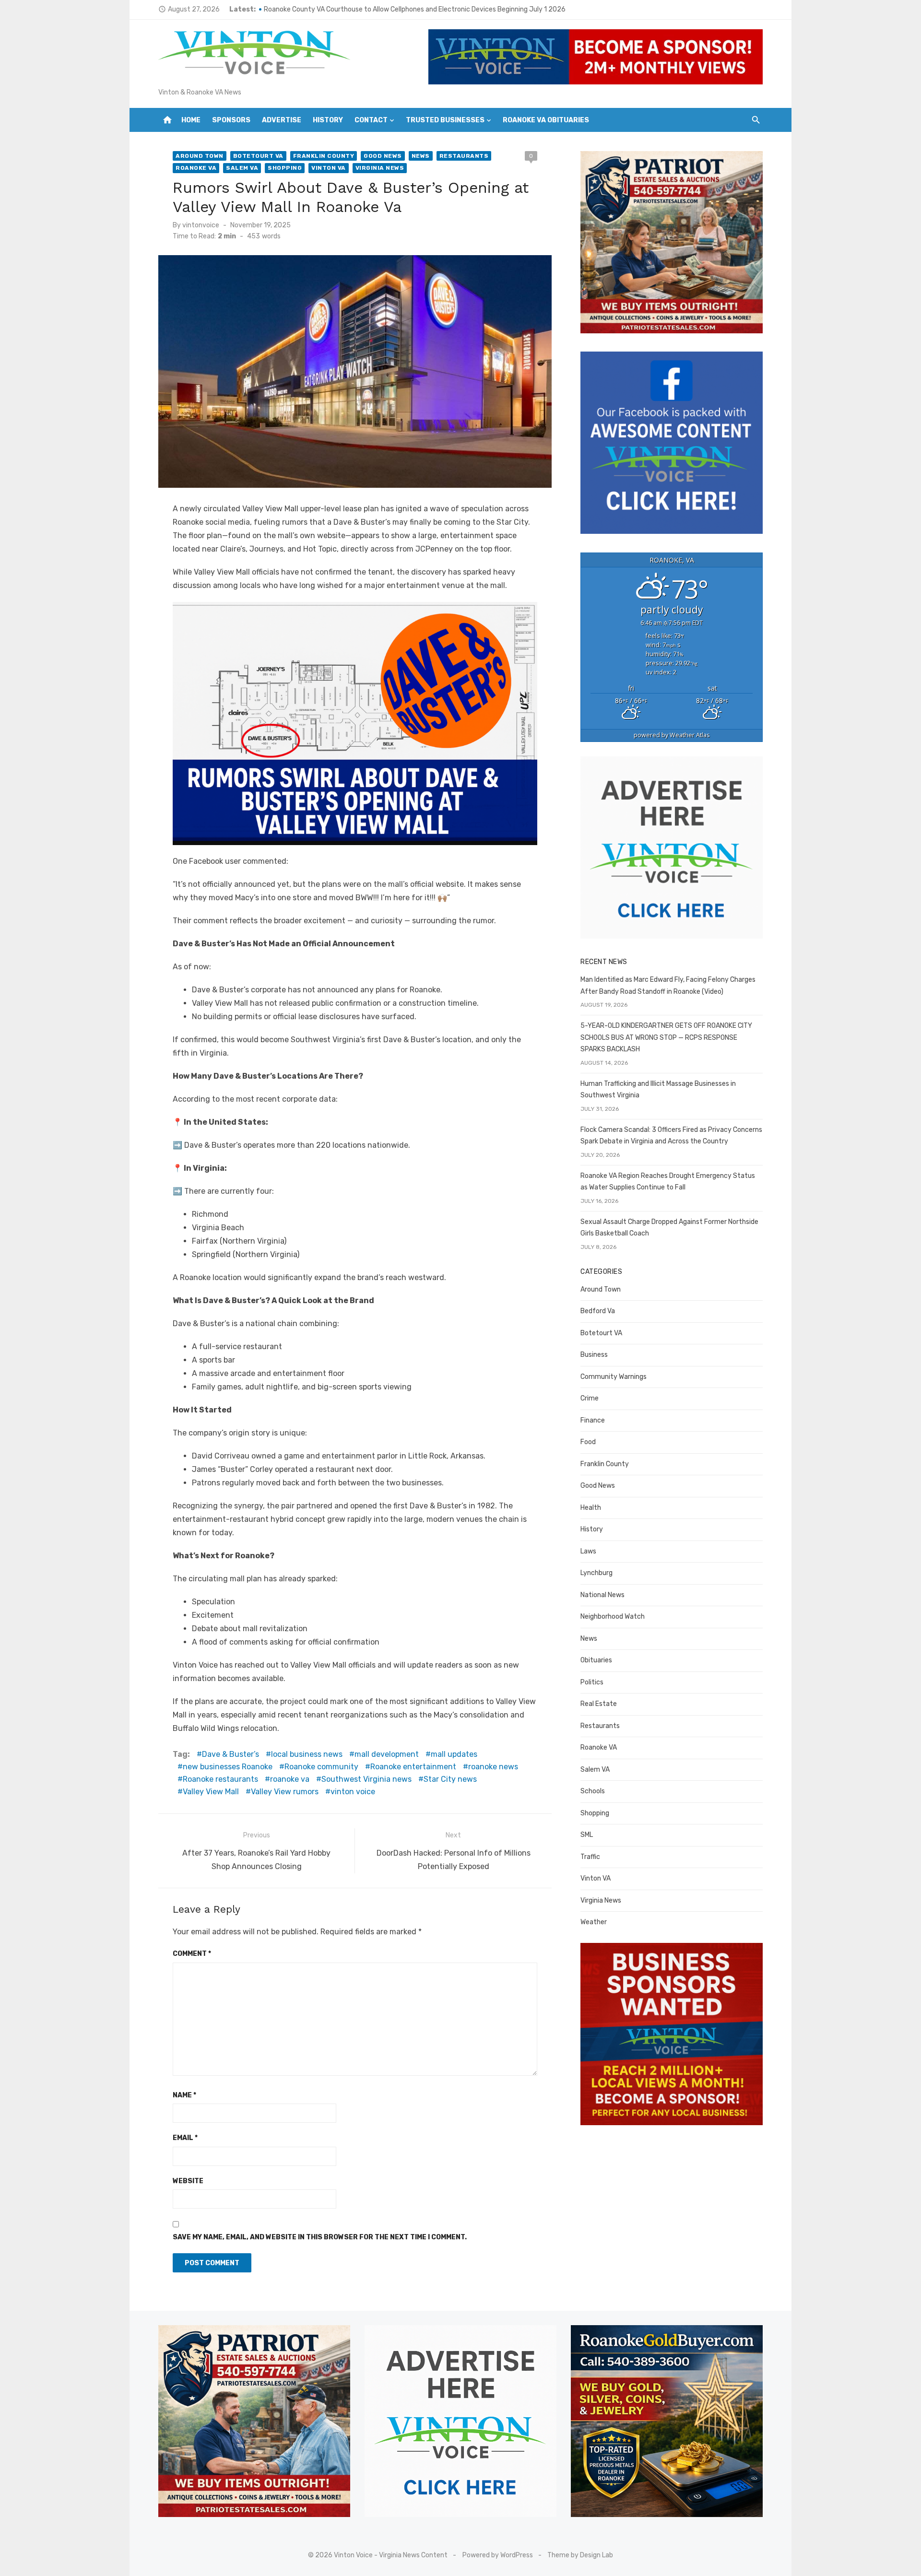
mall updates (454, 1754)
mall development (387, 1754)
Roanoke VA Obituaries (546, 120)
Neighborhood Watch (613, 1617)
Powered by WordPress (498, 2555)
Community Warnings (614, 1377)
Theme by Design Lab (580, 2555)
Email (185, 2138)
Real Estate (599, 1704)
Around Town (200, 156)
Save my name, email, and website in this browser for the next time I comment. (320, 2237)
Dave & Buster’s (230, 1754)
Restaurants (464, 156)
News (421, 156)
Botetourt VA (258, 156)
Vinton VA (329, 168)
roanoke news (493, 1767)
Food (588, 1442)
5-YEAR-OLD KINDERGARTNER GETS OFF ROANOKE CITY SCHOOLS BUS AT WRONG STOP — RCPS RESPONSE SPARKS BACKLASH (666, 1037)
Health (591, 1508)
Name (184, 2095)
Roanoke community (321, 1767)
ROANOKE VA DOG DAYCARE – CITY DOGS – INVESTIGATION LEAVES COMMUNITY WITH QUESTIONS (412, 9)
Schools (593, 1791)
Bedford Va (598, 1311)
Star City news (450, 1779)
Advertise (282, 120)
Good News (383, 156)
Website (188, 2181)
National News (602, 1595)
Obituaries (596, 1660)
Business (594, 1355)
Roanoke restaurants (220, 1779)
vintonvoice (201, 225)
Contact (371, 120)
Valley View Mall (211, 1792)
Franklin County (324, 156)
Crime (590, 1398)
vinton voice (353, 1792)
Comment (192, 1954)
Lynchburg (596, 1573)
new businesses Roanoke (228, 1767)
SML (587, 1835)
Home (191, 120)
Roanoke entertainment (413, 1767)
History (328, 120)
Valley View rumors (285, 1792)
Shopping (285, 168)
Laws (588, 1551)
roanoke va (290, 1779)
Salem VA (242, 168)
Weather (594, 1922)
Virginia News (380, 168)
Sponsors (231, 120)
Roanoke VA (196, 168)
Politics (592, 1682)
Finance (593, 1420)
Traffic (590, 1857)
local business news (307, 1754)
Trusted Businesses (445, 120)
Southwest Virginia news (366, 1779)
